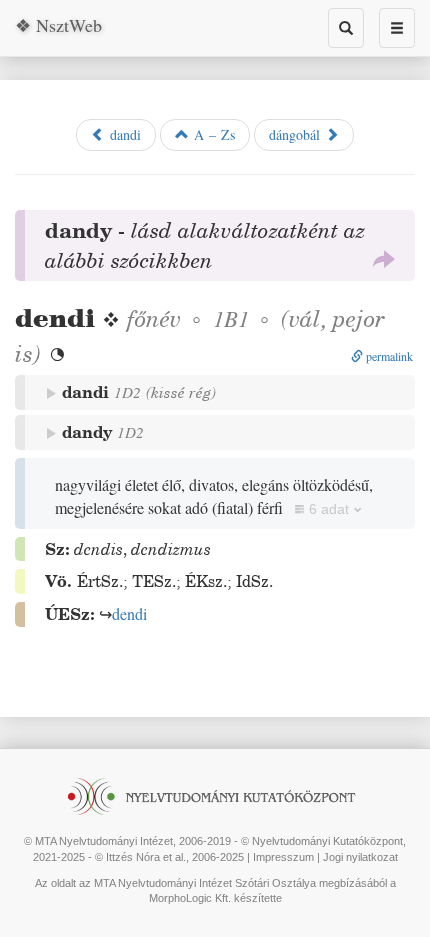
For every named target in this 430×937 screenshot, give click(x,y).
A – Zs (212, 134)
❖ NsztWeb (58, 25)
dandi (123, 134)
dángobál (297, 134)
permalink (388, 356)
